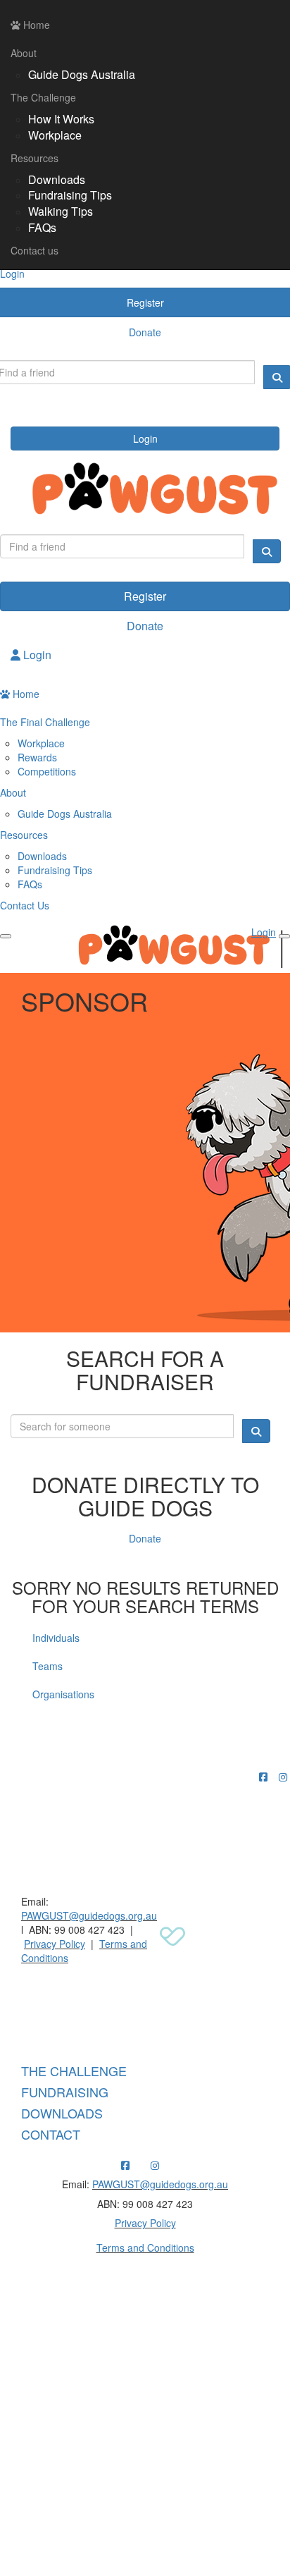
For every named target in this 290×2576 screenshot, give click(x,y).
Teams (48, 1666)
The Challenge (43, 97)
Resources (34, 158)
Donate (145, 626)
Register (145, 596)
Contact (51, 2134)
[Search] (267, 551)
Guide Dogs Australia (82, 74)
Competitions (47, 771)
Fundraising (65, 2092)
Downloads (57, 179)
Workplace (55, 135)
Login (145, 438)
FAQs (42, 227)
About (24, 53)
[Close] (284, 936)
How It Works (61, 119)
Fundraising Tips (70, 195)
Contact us (34, 250)
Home (35, 25)
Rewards (37, 757)
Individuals (56, 1638)
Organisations (63, 1694)
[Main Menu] (6, 936)
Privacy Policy (55, 1944)
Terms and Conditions (145, 2247)
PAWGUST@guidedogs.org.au (89, 1915)
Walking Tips (61, 211)
